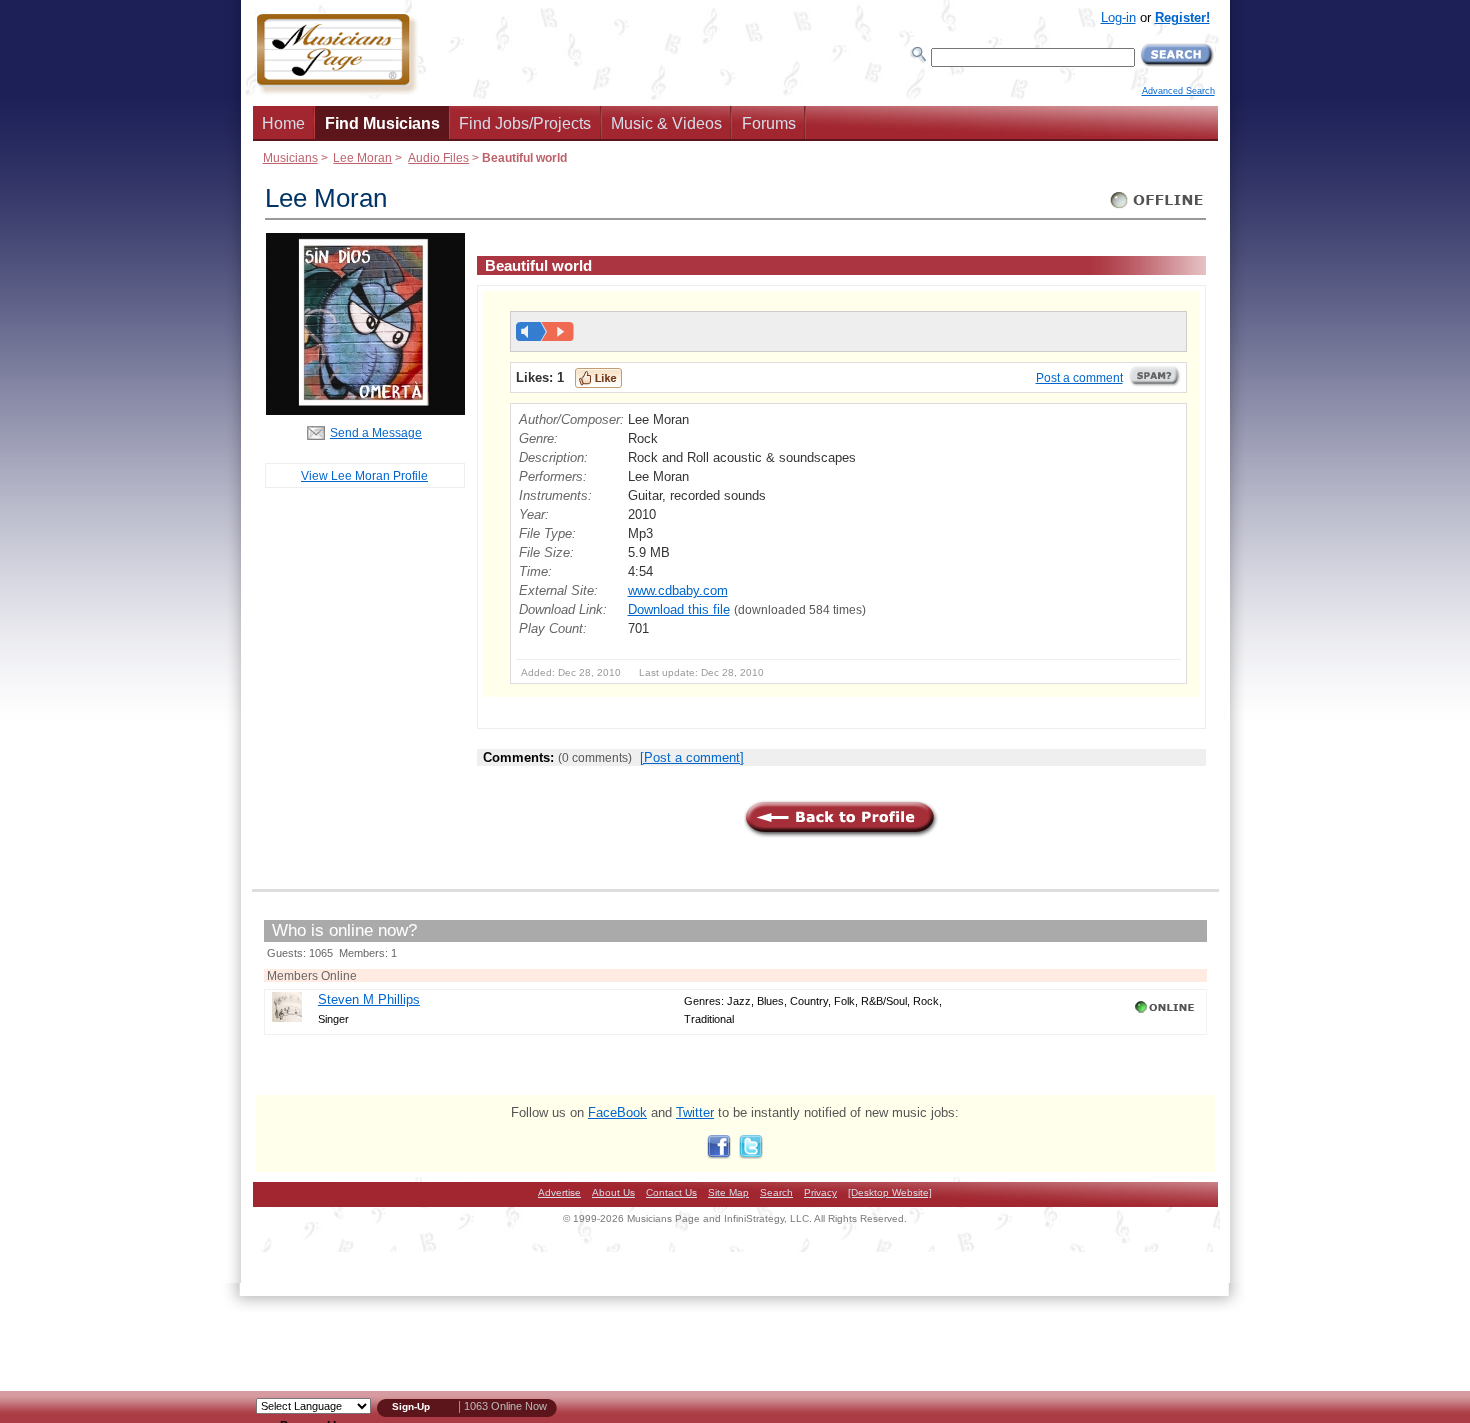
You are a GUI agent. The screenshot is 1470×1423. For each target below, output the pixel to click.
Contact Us (671, 1192)
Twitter (695, 1112)
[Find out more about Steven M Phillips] (287, 1017)
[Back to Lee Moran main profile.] (365, 410)
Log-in (1118, 17)
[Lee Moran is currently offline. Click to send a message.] (1157, 208)
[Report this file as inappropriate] (1155, 383)
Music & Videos (666, 123)
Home (283, 123)
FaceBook (617, 1112)
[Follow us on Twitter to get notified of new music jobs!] (751, 1154)
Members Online (312, 975)
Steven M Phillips (369, 999)
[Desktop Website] (890, 1192)
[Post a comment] (692, 757)
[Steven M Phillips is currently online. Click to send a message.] (1166, 1013)
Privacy (820, 1192)
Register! (1182, 17)
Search (776, 1192)
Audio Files (438, 157)
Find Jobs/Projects (525, 123)
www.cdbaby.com (678, 590)
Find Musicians (382, 123)
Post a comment (1079, 378)
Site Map (728, 1192)
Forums (769, 123)
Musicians (290, 157)
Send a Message (376, 432)
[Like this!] (598, 378)
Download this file (679, 609)
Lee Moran (362, 157)
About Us (613, 1192)
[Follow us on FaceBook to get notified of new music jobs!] (719, 1154)
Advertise (559, 1192)
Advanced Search (1178, 91)
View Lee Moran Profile (364, 475)
